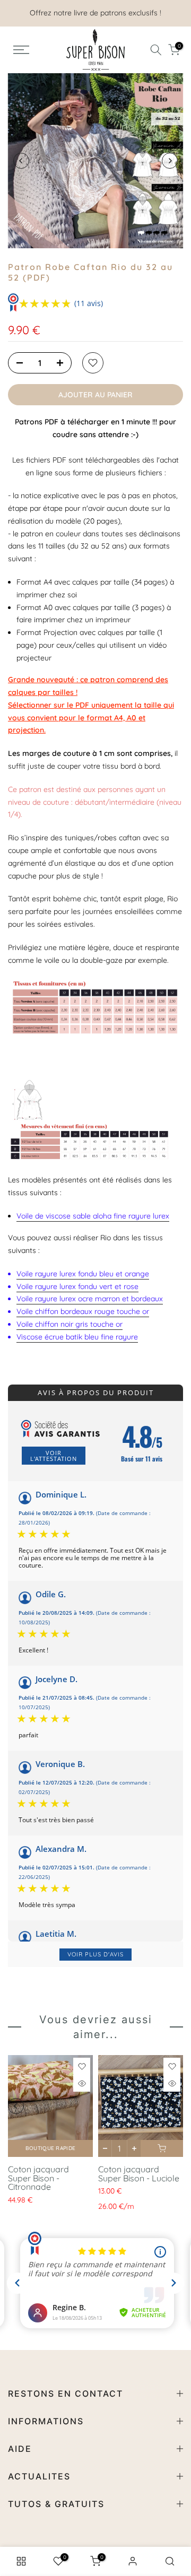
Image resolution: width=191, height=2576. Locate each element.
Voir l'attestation (54, 1456)
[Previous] (21, 161)
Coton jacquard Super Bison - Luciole (139, 2174)
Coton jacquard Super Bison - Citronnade (38, 2178)
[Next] (170, 161)
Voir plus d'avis (95, 1954)
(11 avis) (89, 303)
